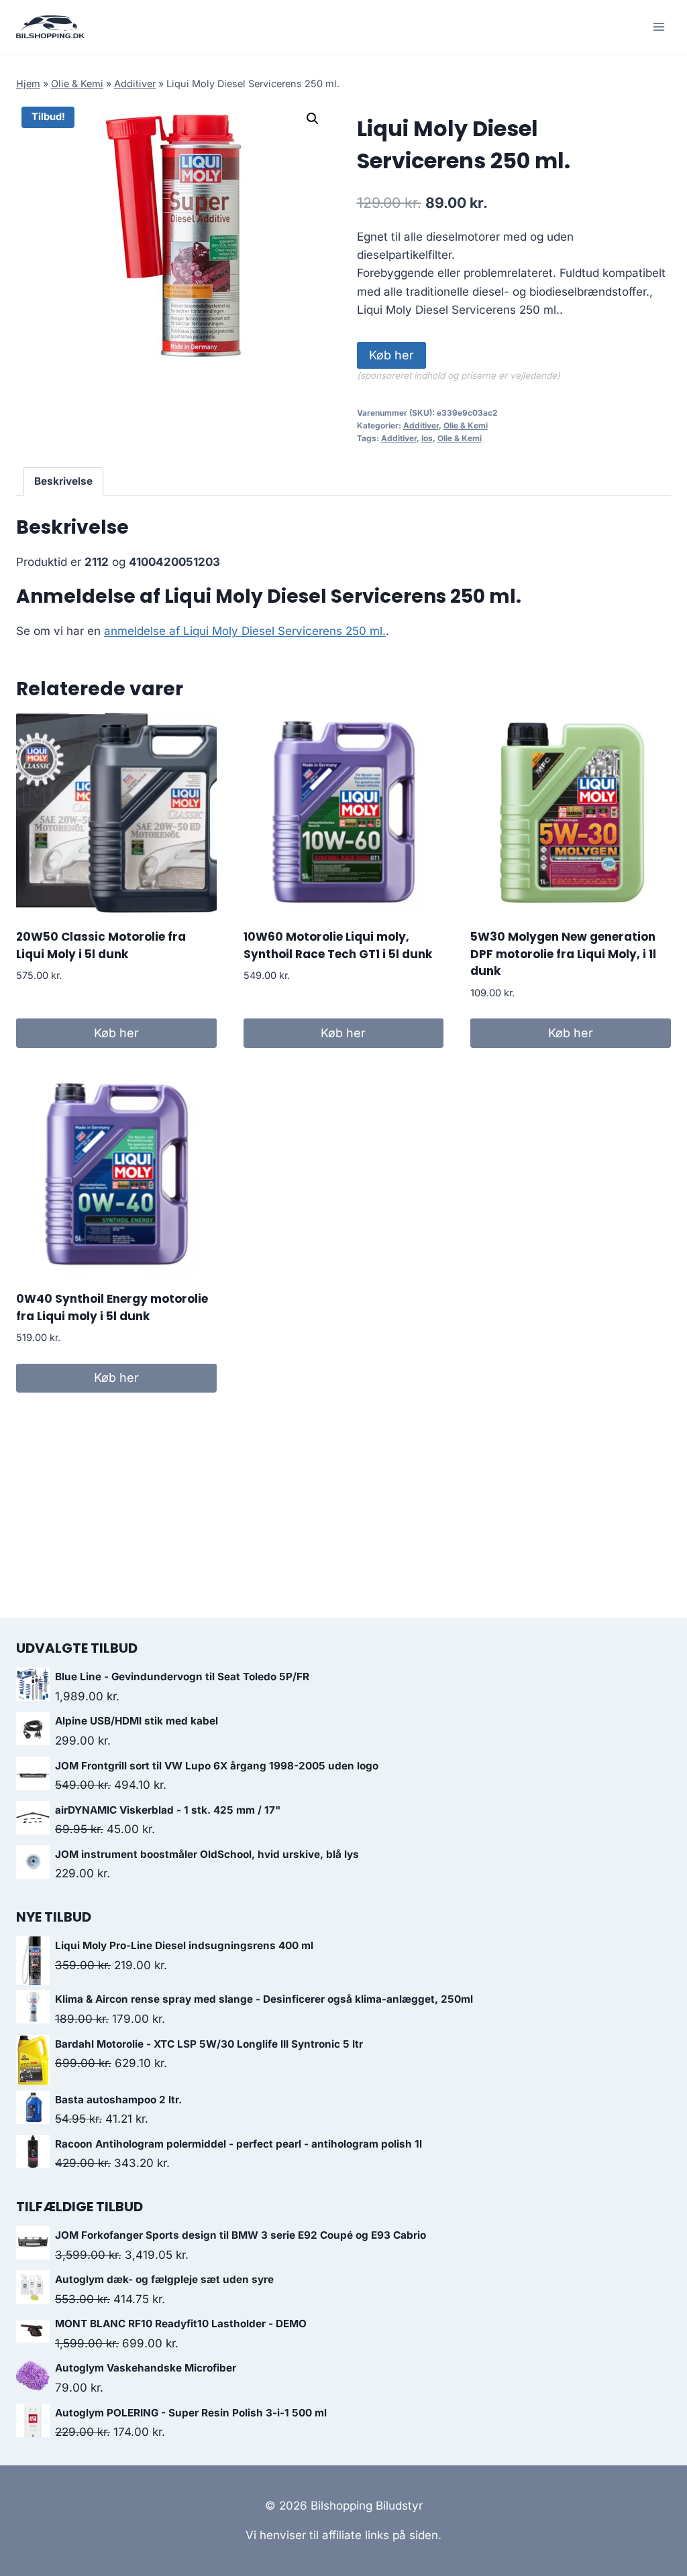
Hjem (28, 83)
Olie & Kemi (77, 83)
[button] (313, 119)
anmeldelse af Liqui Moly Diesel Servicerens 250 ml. (245, 631)
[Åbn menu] (658, 26)
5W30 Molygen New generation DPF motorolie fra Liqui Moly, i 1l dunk (563, 954)
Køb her (391, 355)
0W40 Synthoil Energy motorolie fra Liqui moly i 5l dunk (112, 1307)
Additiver (135, 83)
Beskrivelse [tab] (63, 481)
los (427, 438)
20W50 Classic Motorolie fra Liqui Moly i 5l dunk (101, 945)
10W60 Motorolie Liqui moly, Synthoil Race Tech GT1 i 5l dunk (338, 945)
